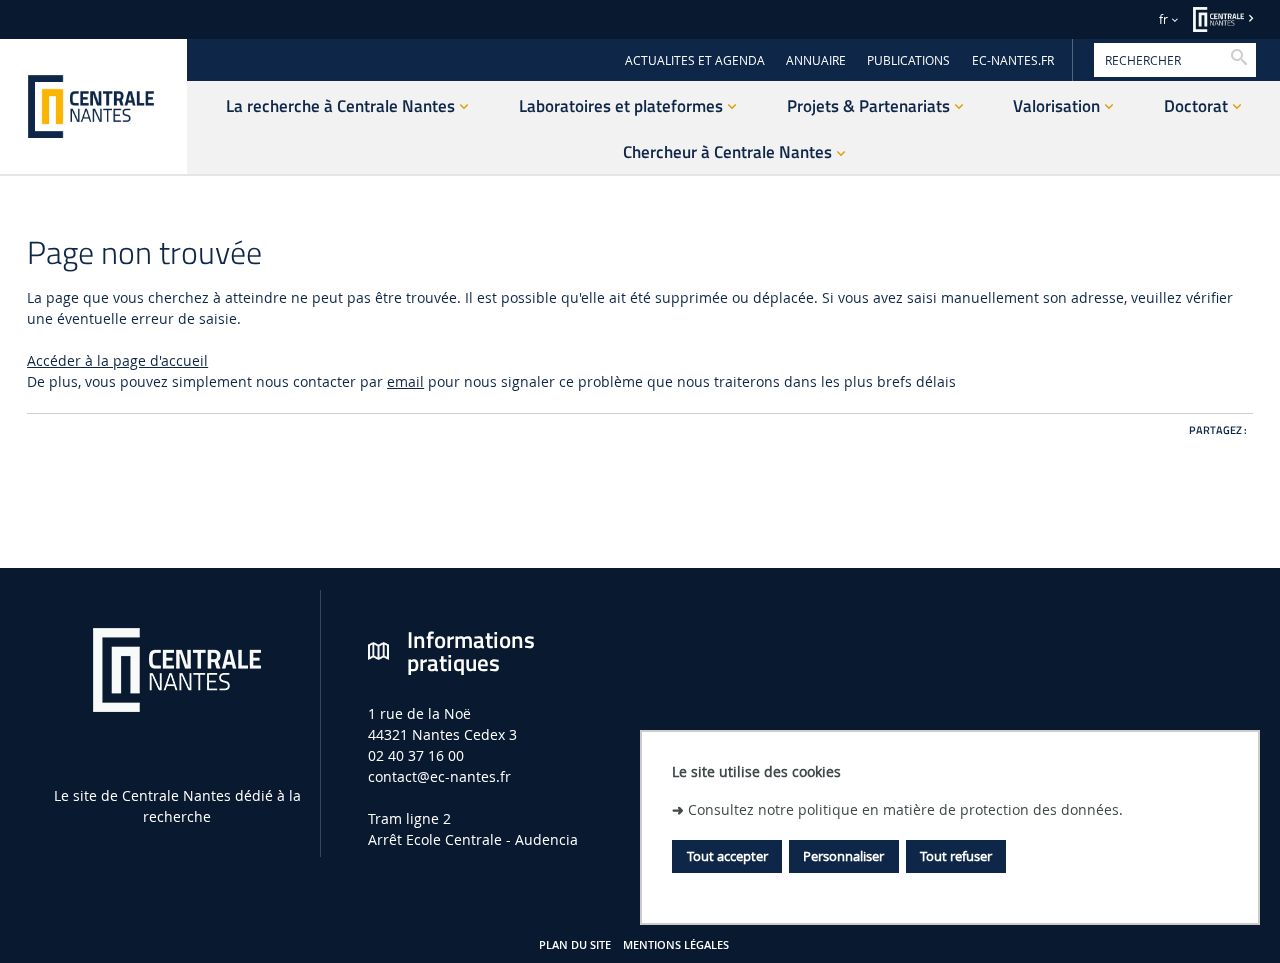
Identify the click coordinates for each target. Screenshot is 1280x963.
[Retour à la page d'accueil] (93, 106)
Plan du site (575, 945)
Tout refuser (956, 855)
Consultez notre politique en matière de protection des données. (905, 808)
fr (1163, 19)
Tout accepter (727, 855)
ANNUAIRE (816, 60)
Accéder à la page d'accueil (117, 360)
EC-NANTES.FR (1013, 60)
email (405, 381)
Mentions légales (676, 945)
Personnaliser (843, 855)
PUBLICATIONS (908, 60)
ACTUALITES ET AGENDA (695, 60)
